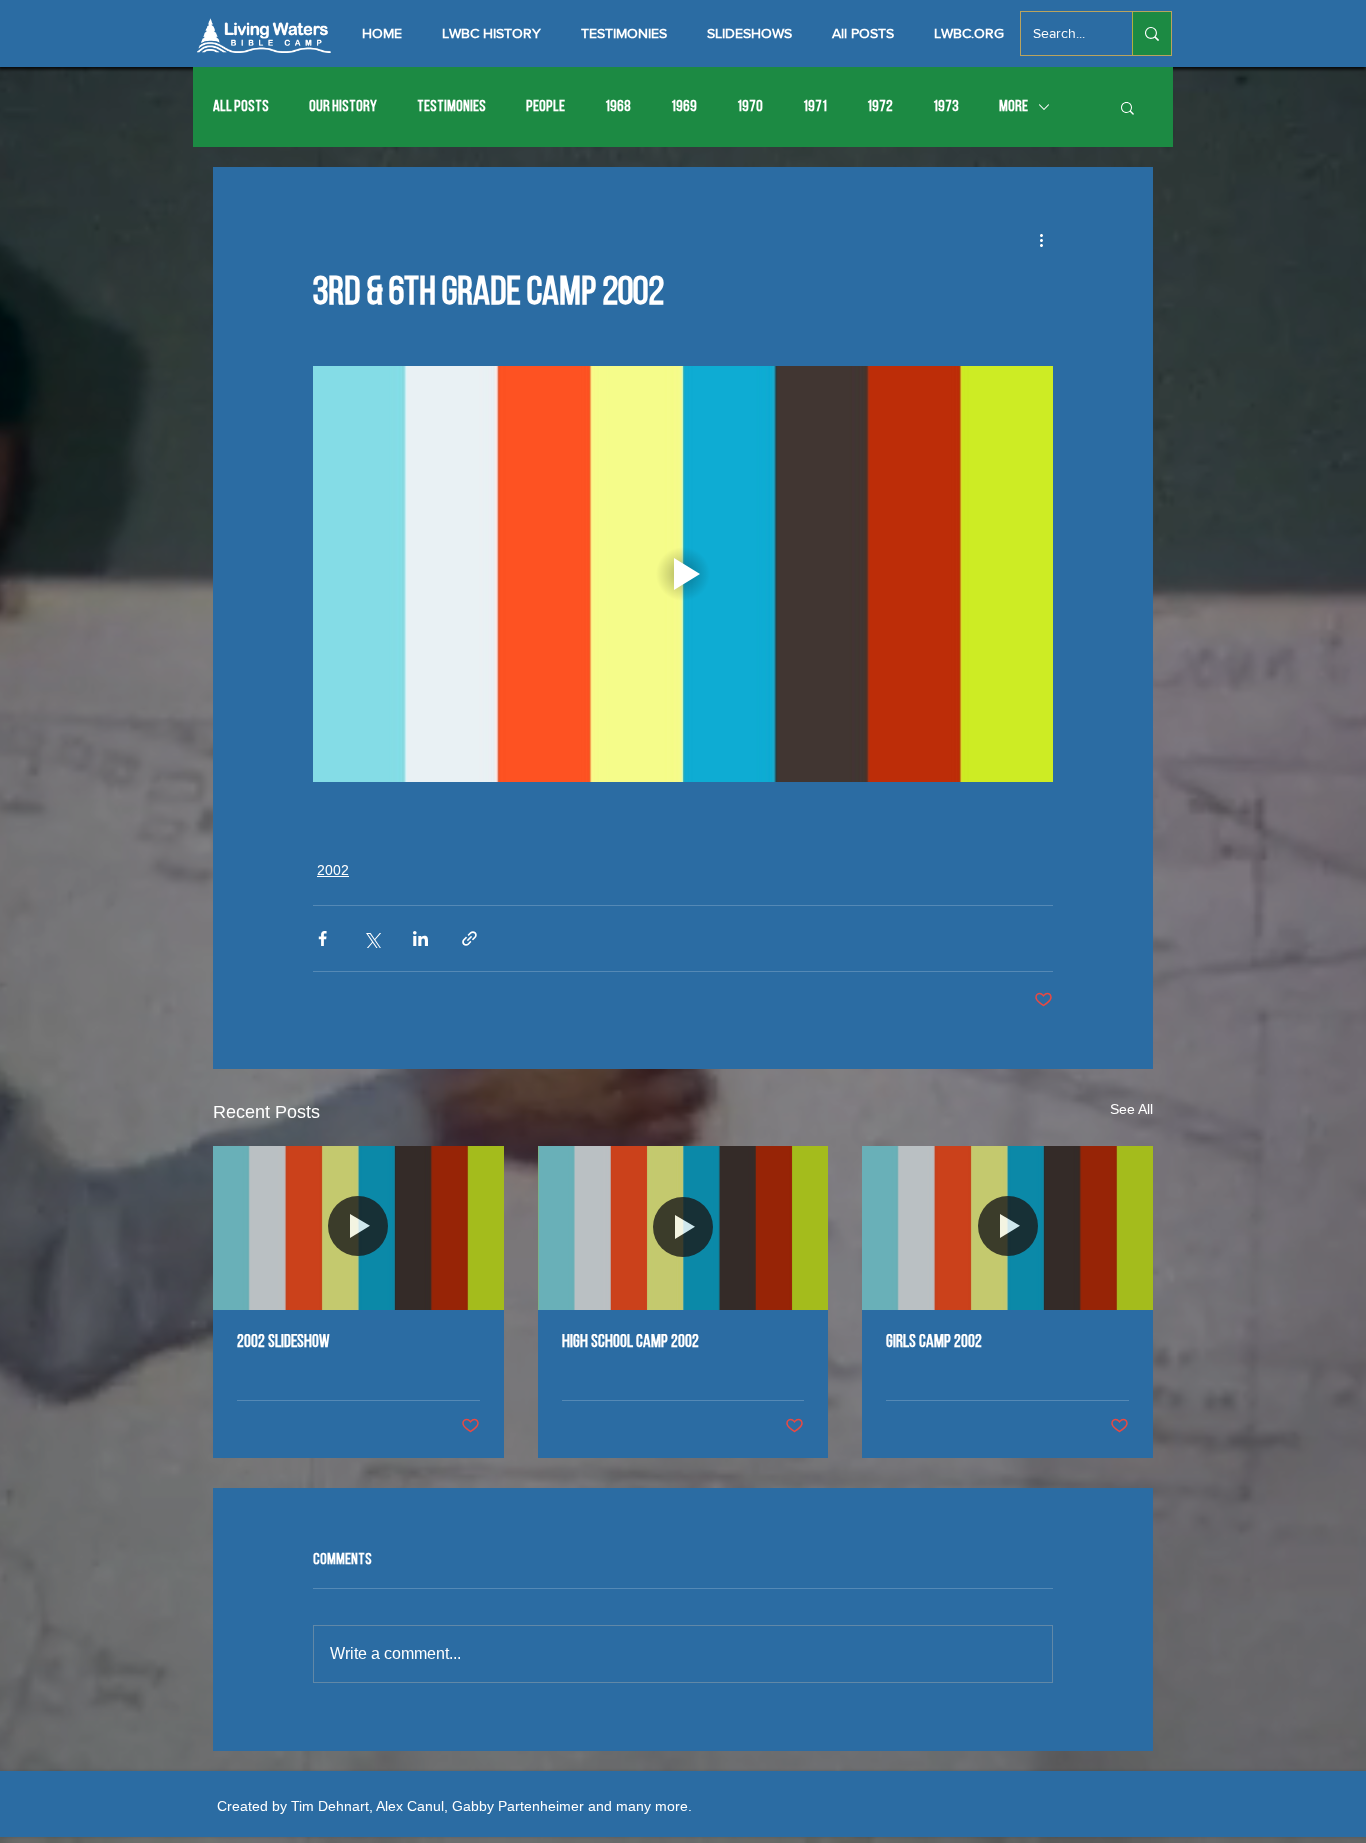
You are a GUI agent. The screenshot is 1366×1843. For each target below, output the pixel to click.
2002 (333, 870)
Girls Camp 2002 (934, 1343)
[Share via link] (469, 938)
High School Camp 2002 (630, 1343)
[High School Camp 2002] (683, 1228)
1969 (684, 107)
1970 (750, 107)
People (545, 107)
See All (1131, 1109)
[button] (1127, 107)
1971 (815, 107)
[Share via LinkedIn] (420, 938)
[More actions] (1041, 239)
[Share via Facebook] (322, 938)
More (1013, 107)
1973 (946, 107)
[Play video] (683, 574)
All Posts (241, 107)
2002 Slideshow (283, 1343)
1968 (618, 107)
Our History (343, 107)
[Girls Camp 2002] (1007, 1227)
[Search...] (1151, 33)
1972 (880, 107)
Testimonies (451, 107)
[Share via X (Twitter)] (371, 938)
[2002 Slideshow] (358, 1227)
